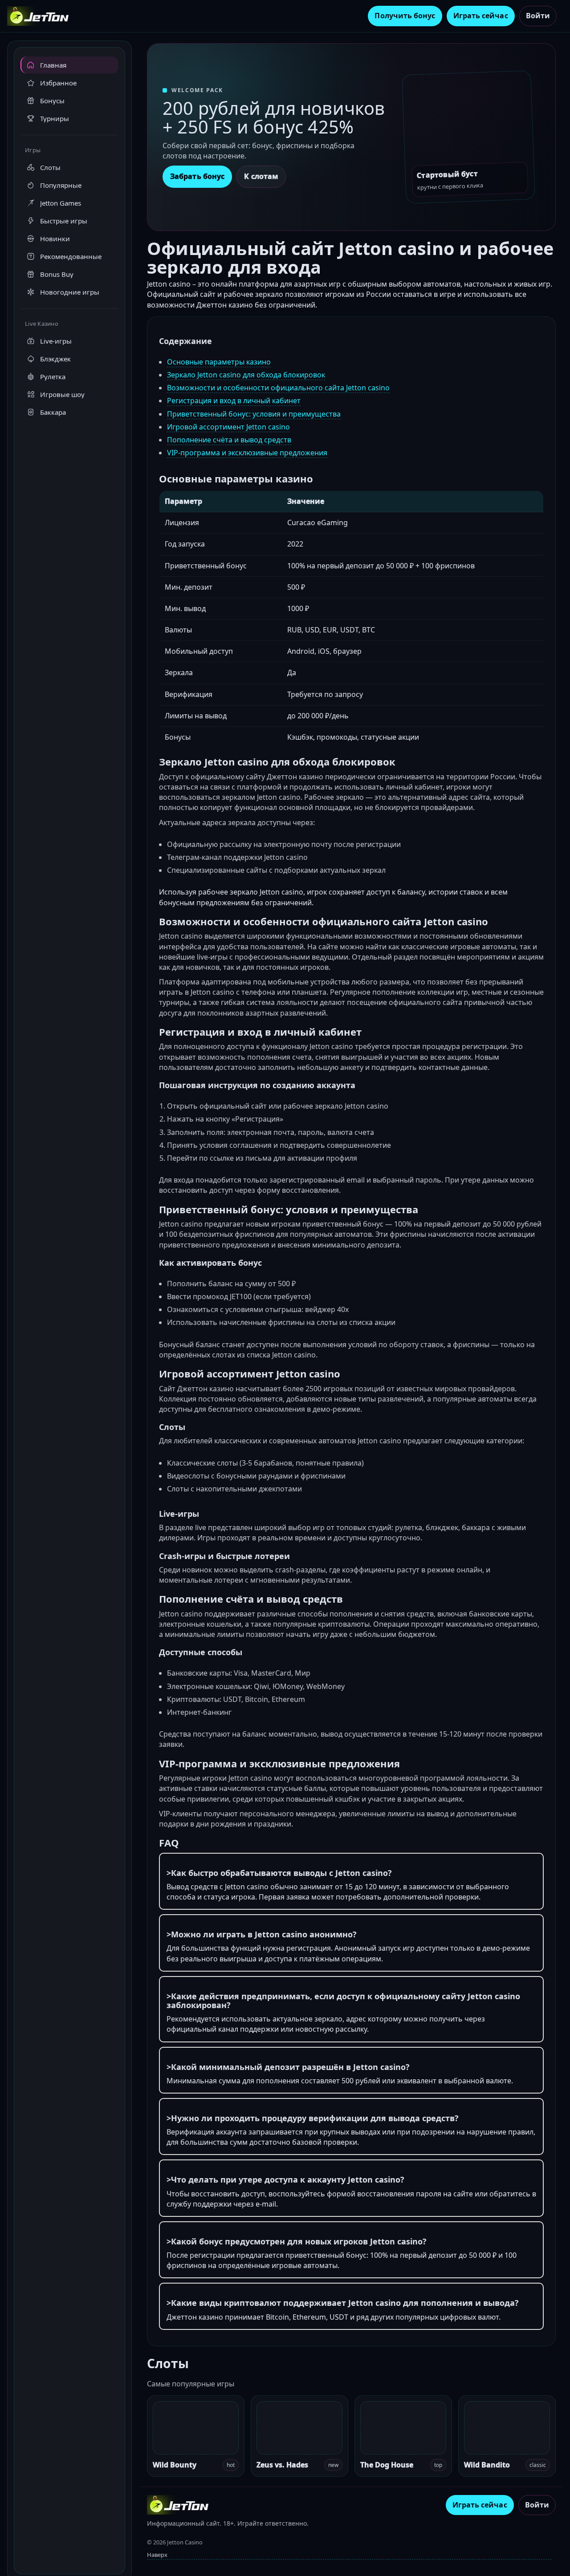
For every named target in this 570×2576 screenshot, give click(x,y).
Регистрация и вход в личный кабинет (234, 401)
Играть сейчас (481, 16)
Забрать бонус (197, 176)
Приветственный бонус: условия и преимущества (254, 414)
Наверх (157, 2555)
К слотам (261, 176)
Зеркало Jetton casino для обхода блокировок (246, 375)
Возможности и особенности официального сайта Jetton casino (278, 388)
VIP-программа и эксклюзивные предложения (247, 453)
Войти (538, 16)
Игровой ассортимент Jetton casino (228, 427)
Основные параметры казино (219, 362)
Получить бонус (405, 16)
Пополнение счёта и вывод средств (229, 440)
